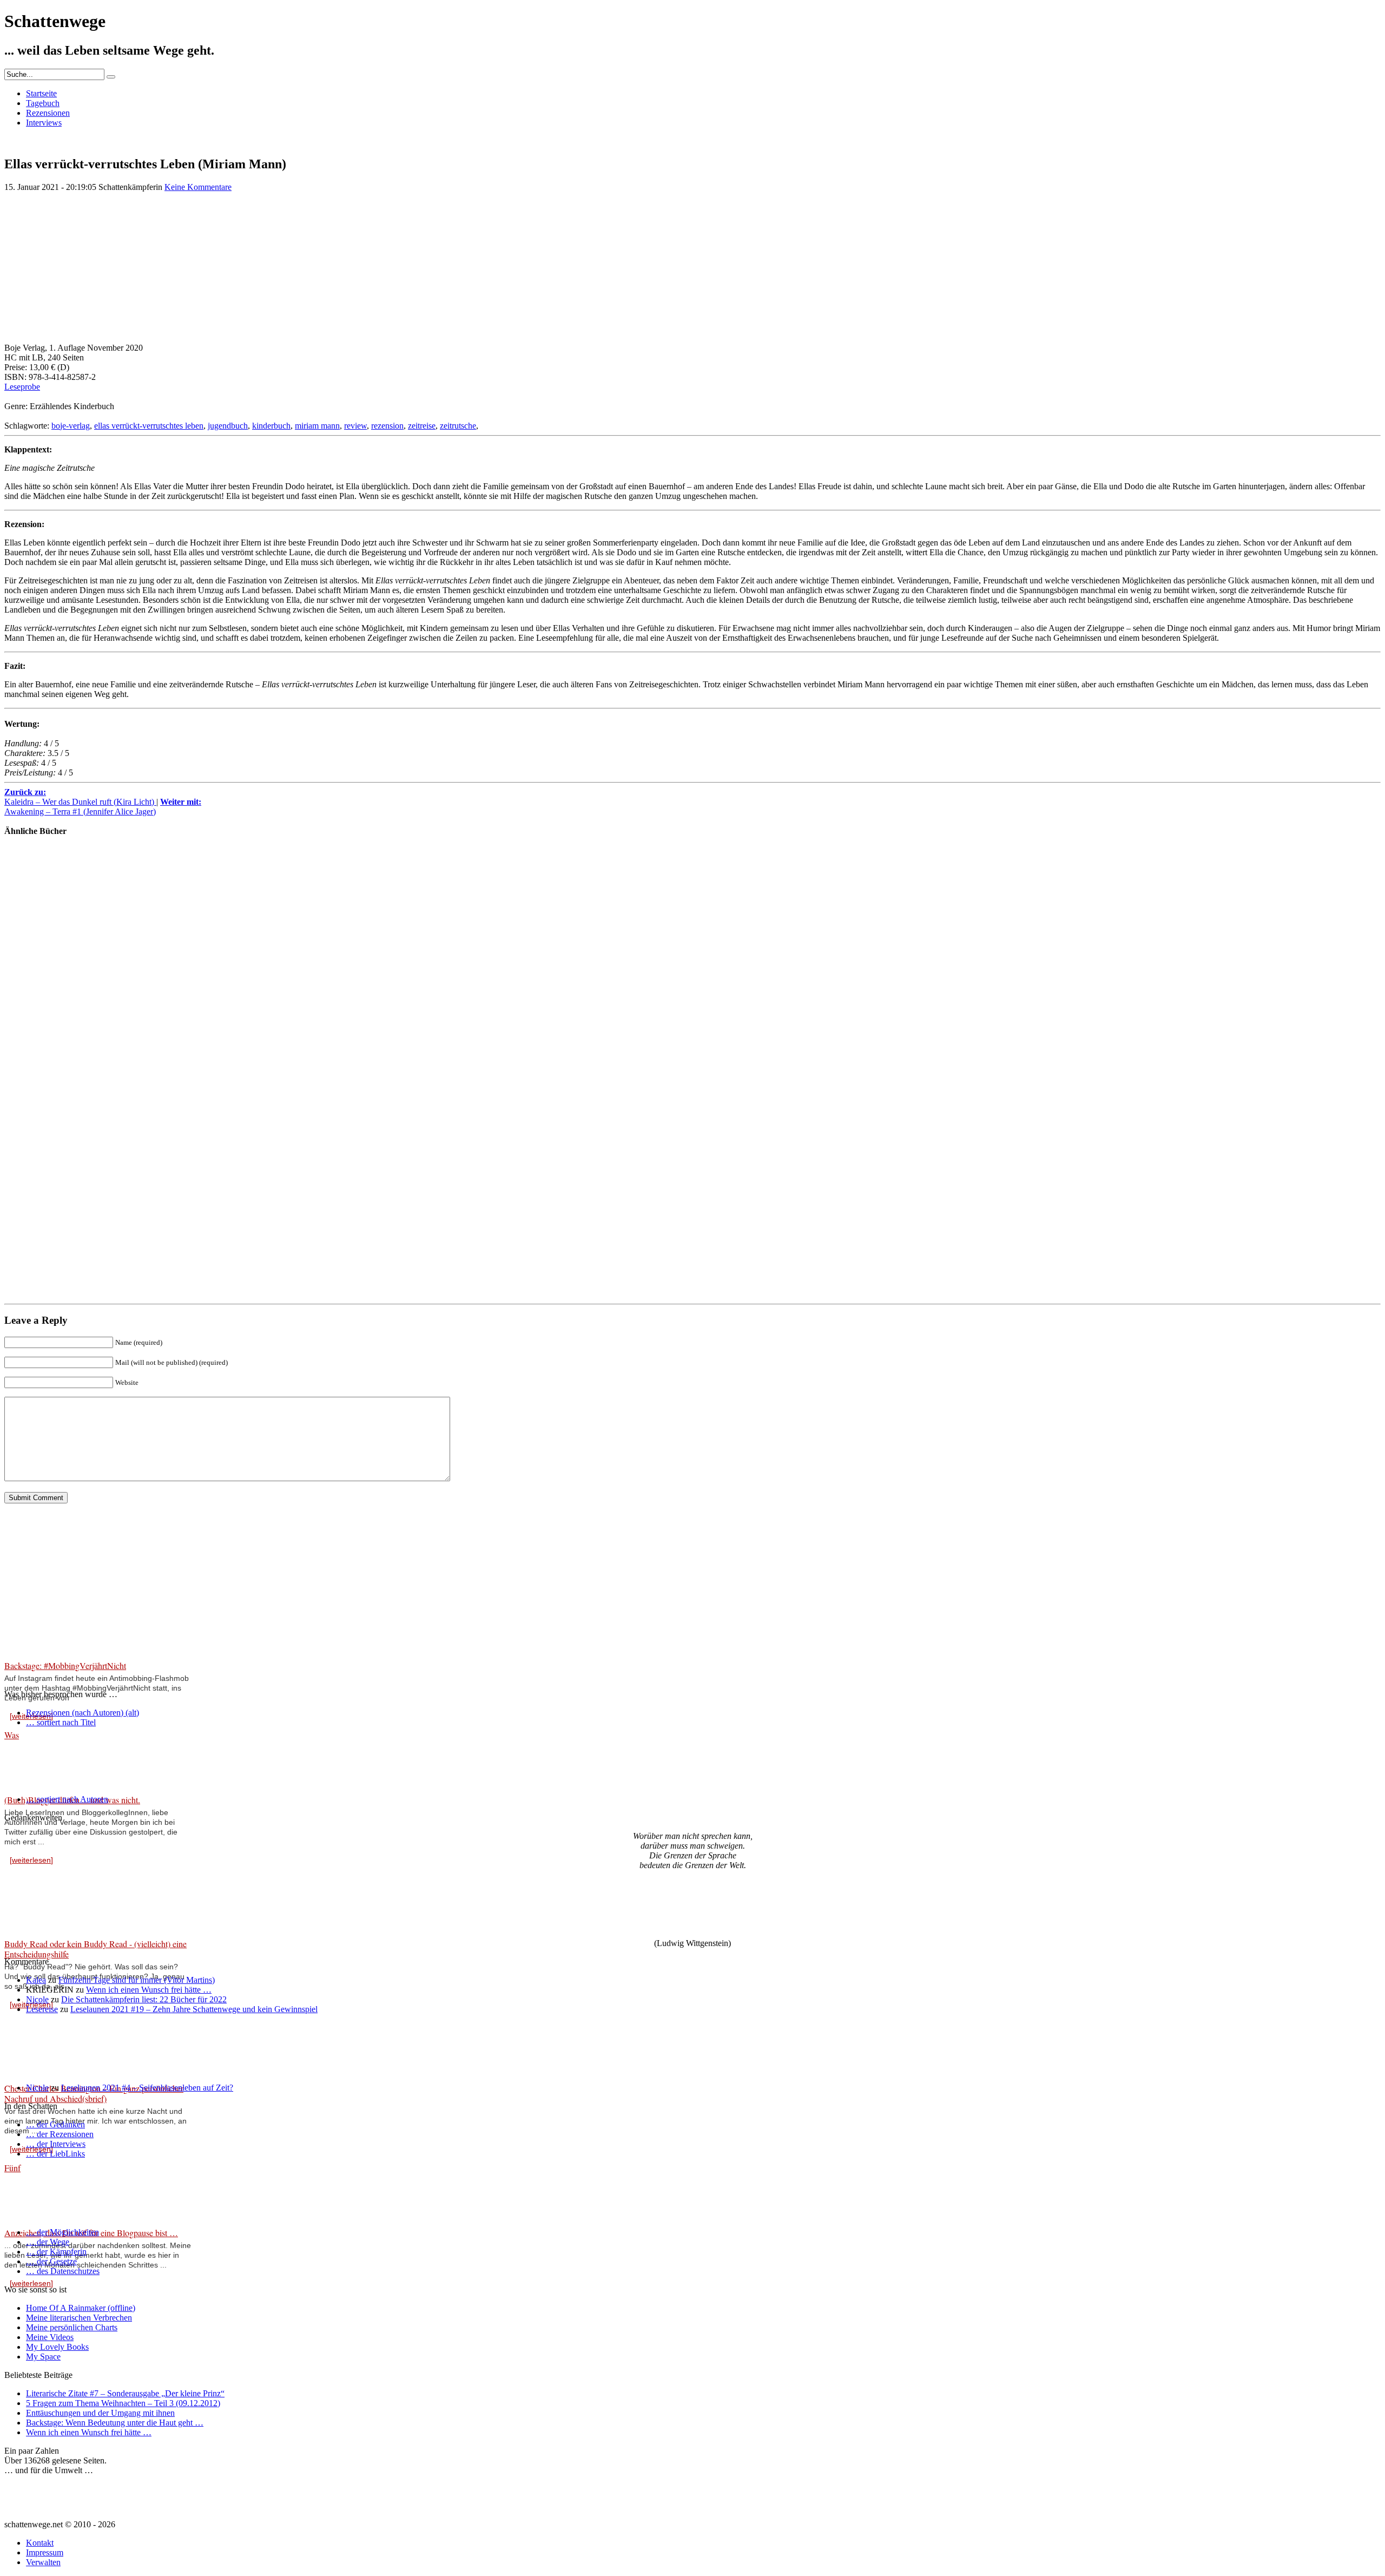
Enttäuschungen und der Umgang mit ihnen (100, 2413)
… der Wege (48, 2242)
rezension (387, 426)
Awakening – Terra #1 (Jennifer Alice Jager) (103, 807)
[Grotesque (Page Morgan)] (37, 1008)
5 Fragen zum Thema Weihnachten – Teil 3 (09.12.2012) (123, 2403)
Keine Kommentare (198, 187)
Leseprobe (22, 387)
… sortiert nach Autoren (67, 1799)
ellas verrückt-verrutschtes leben (149, 426)
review (355, 426)
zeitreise (422, 426)
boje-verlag (71, 426)
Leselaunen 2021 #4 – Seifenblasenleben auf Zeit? (147, 2088)
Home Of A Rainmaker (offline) (81, 2308)
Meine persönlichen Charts (72, 2327)
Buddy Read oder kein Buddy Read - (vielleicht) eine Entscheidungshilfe (95, 1949)
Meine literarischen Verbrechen (79, 2318)
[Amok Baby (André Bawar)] (37, 1186)
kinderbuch (271, 426)
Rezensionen (48, 113)
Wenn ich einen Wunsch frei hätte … (149, 1990)
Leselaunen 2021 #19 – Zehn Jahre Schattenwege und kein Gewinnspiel (194, 2009)
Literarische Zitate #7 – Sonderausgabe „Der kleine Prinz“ (125, 2393)
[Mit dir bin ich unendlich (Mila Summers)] (37, 1097)
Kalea (36, 1980)
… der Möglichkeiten (62, 2232)
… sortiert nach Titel (61, 1722)
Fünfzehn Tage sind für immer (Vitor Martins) (137, 1980)
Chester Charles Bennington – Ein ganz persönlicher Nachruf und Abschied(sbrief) (94, 2093)
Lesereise (42, 2009)
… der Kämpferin (56, 2252)
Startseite (41, 93)
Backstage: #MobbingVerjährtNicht (65, 1665)
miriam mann (317, 426)
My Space (43, 2357)
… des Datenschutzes (63, 2271)
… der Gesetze (51, 2261)
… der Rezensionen (60, 2134)
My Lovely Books (57, 2347)
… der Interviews (56, 2144)
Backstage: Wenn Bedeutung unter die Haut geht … (115, 2423)
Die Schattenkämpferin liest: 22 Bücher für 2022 (144, 1999)
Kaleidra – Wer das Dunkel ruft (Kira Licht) (80, 797)
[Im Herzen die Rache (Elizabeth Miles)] (37, 920)
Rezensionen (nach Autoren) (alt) (83, 1713)
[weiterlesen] (31, 1860)
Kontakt (40, 2543)
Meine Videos (50, 2337)
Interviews (44, 123)
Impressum (45, 2552)
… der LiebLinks (55, 2154)
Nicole (37, 1999)
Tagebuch (43, 103)
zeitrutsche (458, 426)
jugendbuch (228, 426)
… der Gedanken (55, 2124)
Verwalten (43, 2562)
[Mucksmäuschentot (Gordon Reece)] (37, 1275)
